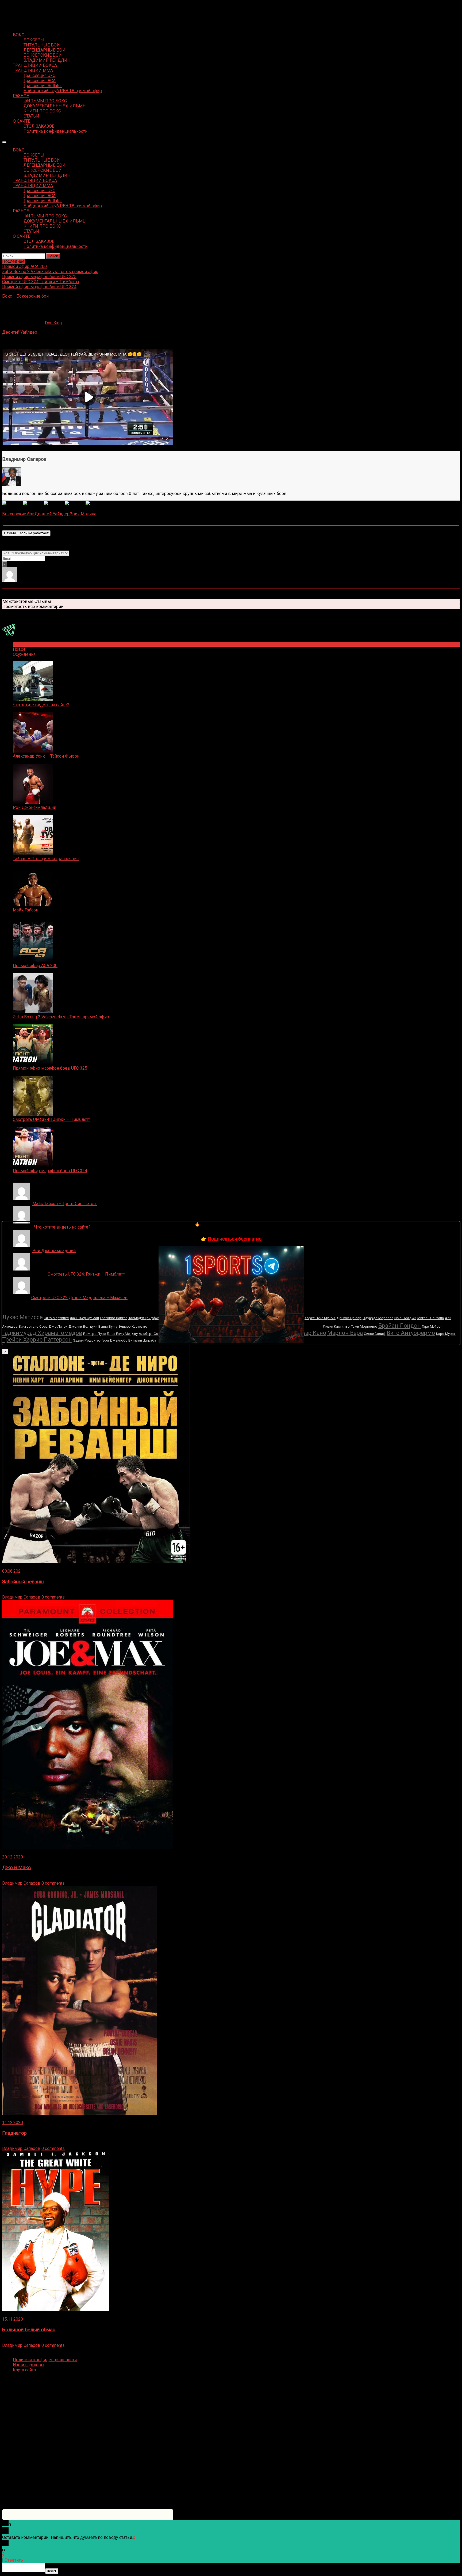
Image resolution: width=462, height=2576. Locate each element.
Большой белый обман (29, 2330)
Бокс (7, 296)
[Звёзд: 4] (75, 503)
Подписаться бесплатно (235, 1239)
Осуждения (24, 654)
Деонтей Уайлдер (20, 332)
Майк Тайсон (26, 910)
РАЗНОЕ (21, 96)
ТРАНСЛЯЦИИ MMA (33, 70)
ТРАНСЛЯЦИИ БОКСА (35, 65)
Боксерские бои (32, 296)
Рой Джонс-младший (34, 807)
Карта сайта (24, 2370)
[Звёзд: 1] (13, 503)
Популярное (25, 644)
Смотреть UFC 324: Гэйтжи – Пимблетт (51, 1119)
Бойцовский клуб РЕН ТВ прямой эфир (63, 91)
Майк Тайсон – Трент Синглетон (65, 1204)
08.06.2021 (13, 1571)
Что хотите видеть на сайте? (41, 705)
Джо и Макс (16, 1868)
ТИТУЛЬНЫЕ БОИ (42, 45)
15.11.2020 (13, 2319)
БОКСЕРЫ (34, 40)
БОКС (19, 35)
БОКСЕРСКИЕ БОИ (43, 55)
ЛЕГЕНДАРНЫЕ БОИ (45, 50)
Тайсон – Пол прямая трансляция (46, 859)
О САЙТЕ (22, 121)
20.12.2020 (13, 1857)
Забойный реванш (23, 1582)
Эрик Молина (83, 514)
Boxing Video (15, 7)
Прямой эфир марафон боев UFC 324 (50, 1171)
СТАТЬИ (31, 116)
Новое (19, 649)
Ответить (14, 2560)
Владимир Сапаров (24, 459)
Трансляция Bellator (43, 86)
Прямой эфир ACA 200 (35, 966)
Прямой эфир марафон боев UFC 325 (50, 1068)
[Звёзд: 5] (96, 503)
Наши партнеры (29, 2365)
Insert (52, 2571)
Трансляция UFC (39, 75)
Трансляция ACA (40, 81)
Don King (53, 323)
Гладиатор (14, 2133)
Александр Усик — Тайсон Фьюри (46, 756)
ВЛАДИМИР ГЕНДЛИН (47, 60)
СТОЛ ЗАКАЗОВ (39, 126)
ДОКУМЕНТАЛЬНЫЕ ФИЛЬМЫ (55, 106)
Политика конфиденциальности (55, 131)
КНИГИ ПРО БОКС (42, 111)
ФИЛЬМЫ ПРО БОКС (45, 101)
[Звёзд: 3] (54, 503)
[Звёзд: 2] (33, 503)
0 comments (53, 1597)
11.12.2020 (13, 2123)
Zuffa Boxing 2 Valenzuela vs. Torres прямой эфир (61, 1017)
